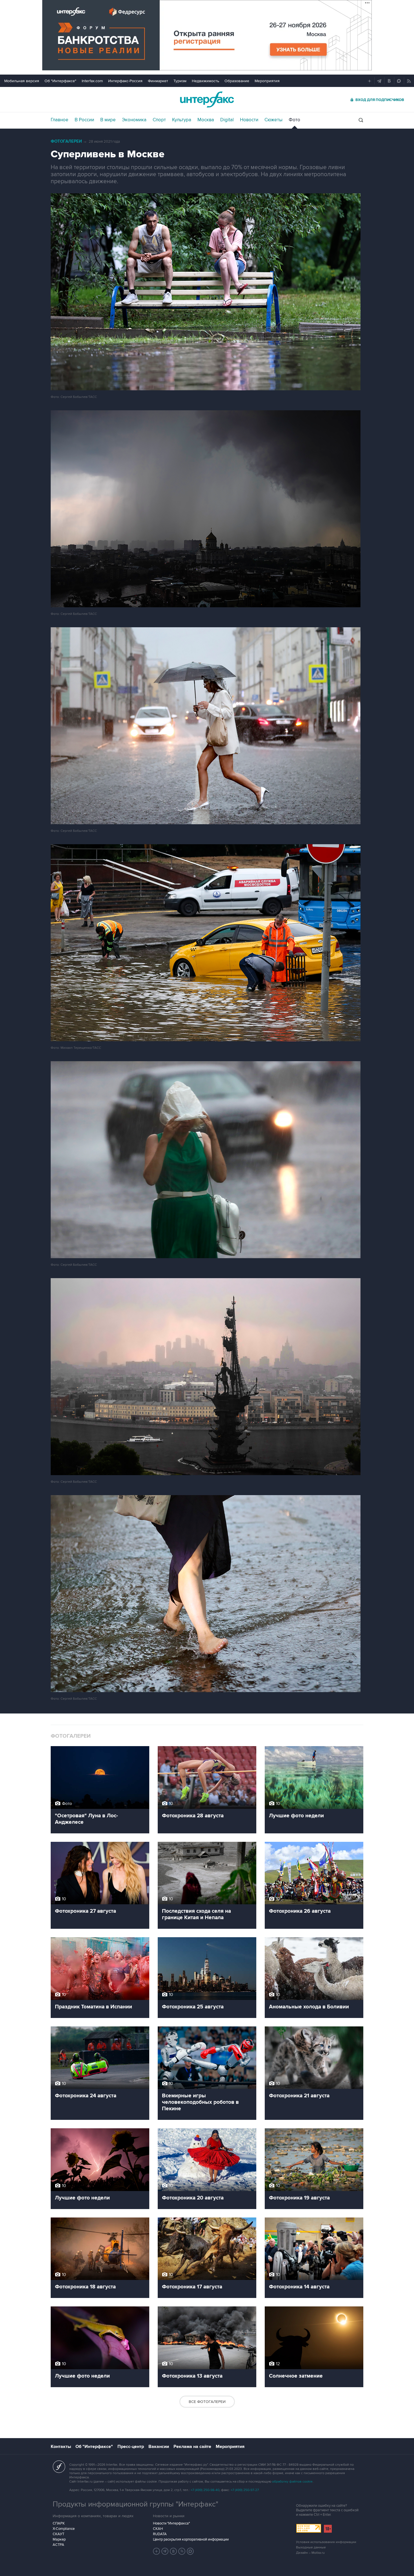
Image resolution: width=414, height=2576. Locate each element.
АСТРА (58, 2545)
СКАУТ (58, 2534)
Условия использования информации (326, 2542)
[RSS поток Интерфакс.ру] (182, 2551)
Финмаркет (158, 81)
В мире (108, 120)
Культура (182, 120)
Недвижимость (205, 81)
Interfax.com (92, 81)
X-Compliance (64, 2529)
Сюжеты (273, 120)
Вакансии (159, 2447)
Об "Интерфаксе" (60, 81)
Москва (206, 120)
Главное (60, 120)
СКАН (158, 2529)
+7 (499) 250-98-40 (205, 2490)
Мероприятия (267, 81)
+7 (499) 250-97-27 (245, 2490)
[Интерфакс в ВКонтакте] (173, 2551)
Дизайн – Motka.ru (310, 2553)
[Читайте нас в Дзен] (157, 2551)
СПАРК (59, 2523)
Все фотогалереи (207, 2402)
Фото (294, 120)
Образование (237, 81)
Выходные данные (311, 2547)
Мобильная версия (22, 81)
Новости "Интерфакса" (171, 2523)
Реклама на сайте (192, 2447)
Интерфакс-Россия (125, 81)
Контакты (61, 2447)
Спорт (159, 120)
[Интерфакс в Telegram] (165, 2551)
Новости (249, 120)
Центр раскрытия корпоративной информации (191, 2539)
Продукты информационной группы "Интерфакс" (135, 2504)
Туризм (180, 81)
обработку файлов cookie (292, 2482)
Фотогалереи (66, 141)
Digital (227, 120)
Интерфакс (207, 99)
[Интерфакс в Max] (190, 2551)
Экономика (134, 120)
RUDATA (160, 2534)
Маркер (59, 2539)
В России (84, 120)
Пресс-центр (131, 2447)
